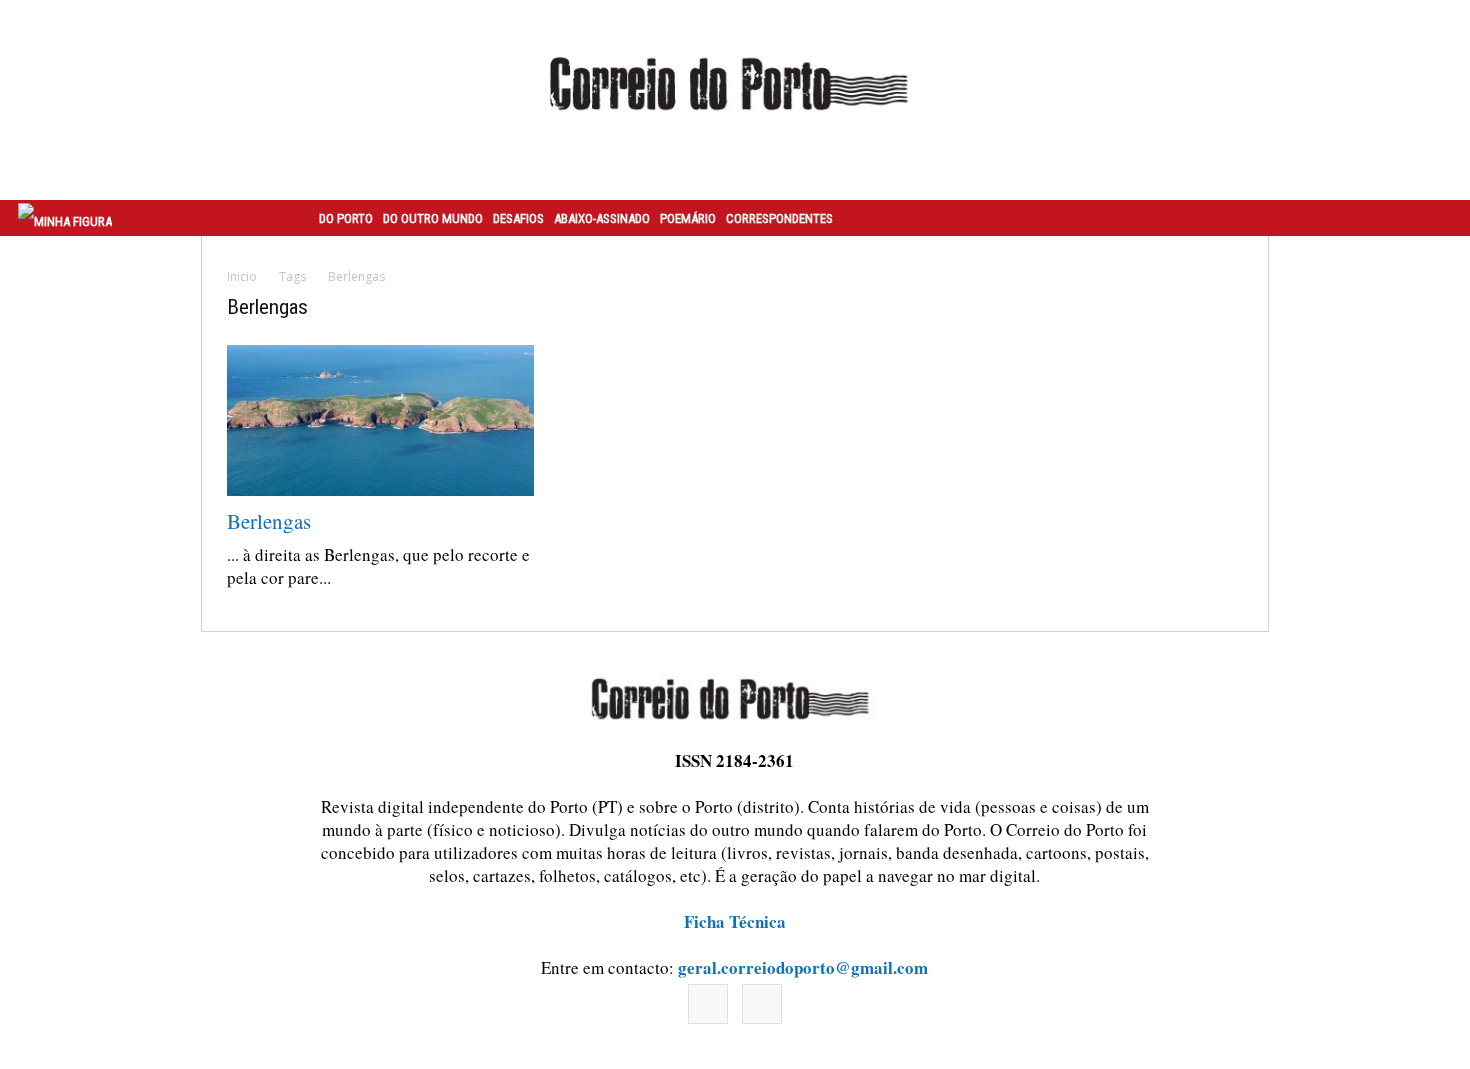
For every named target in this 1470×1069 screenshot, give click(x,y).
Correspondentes (779, 218)
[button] (1433, 218)
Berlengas (269, 521)
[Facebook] (708, 1004)
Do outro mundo (433, 218)
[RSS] (762, 1004)
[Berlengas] (380, 420)
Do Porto (346, 218)
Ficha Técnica (735, 921)
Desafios (518, 218)
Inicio (242, 276)
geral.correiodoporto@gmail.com (803, 967)
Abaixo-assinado (602, 218)
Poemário (688, 218)
